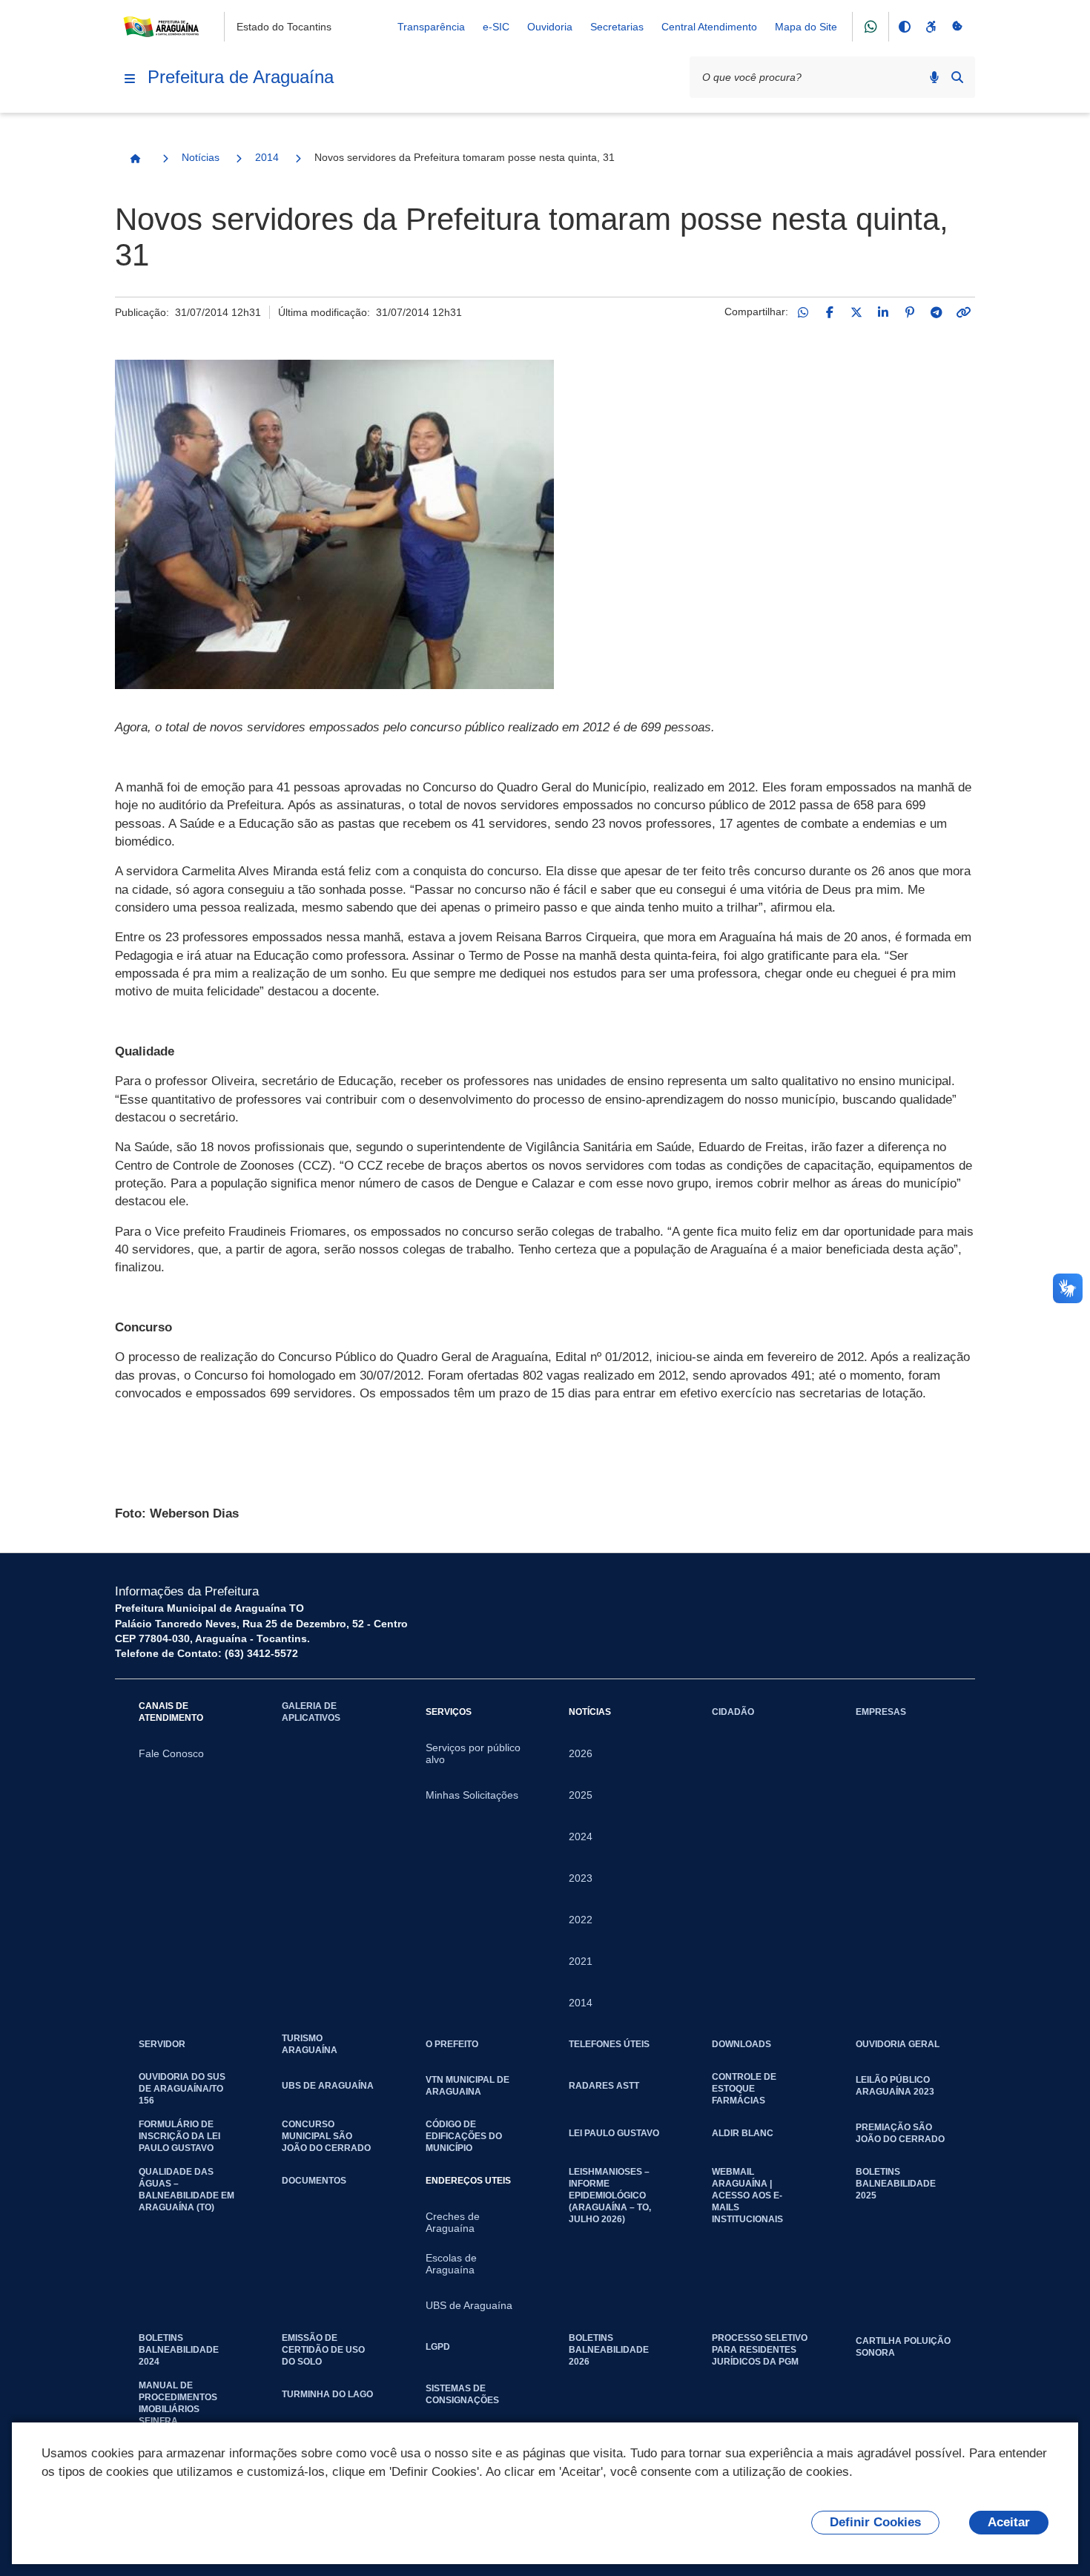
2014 (267, 157)
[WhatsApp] (803, 312)
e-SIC (496, 27)
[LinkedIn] (883, 312)
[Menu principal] (130, 79)
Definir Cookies (875, 2522)
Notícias (201, 157)
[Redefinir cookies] (957, 27)
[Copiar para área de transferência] (963, 312)
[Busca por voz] (934, 77)
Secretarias (617, 27)
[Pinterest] (910, 312)
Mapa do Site (806, 27)
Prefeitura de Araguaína (241, 77)
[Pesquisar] (957, 77)
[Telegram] (937, 312)
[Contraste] (904, 27)
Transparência (431, 27)
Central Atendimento (709, 27)
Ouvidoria (550, 27)
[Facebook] (830, 312)
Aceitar (1009, 2522)
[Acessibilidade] (931, 27)
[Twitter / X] (856, 312)
